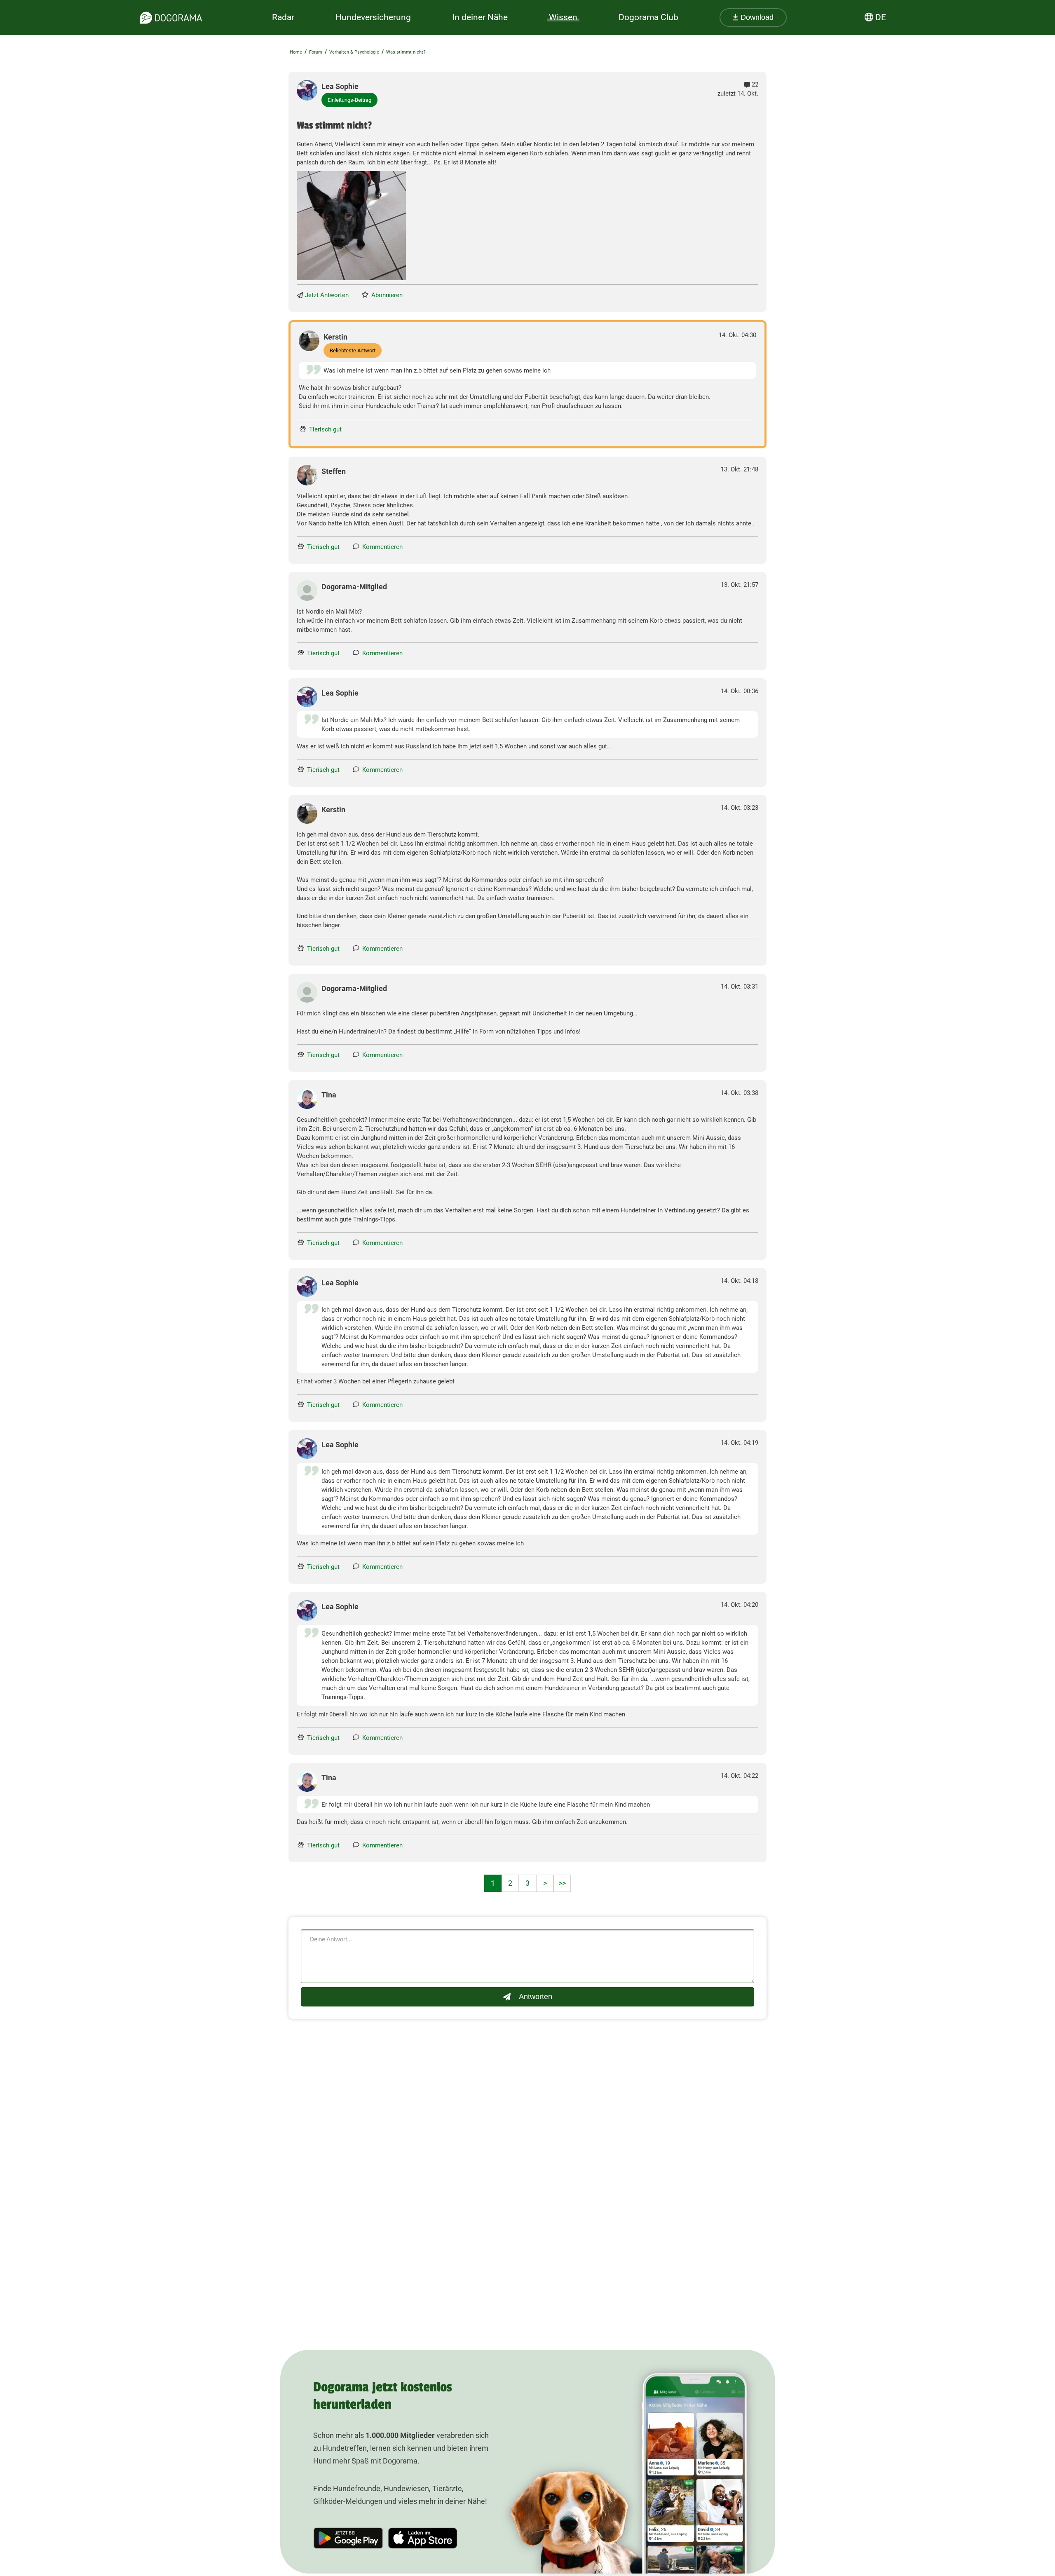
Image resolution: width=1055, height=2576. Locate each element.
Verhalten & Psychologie (354, 52)
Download (756, 17)
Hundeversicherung (373, 17)
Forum (316, 52)
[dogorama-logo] (171, 18)
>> (562, 1883)
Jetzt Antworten (327, 295)
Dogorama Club (648, 17)
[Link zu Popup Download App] (351, 226)
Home (296, 52)
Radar (283, 17)
